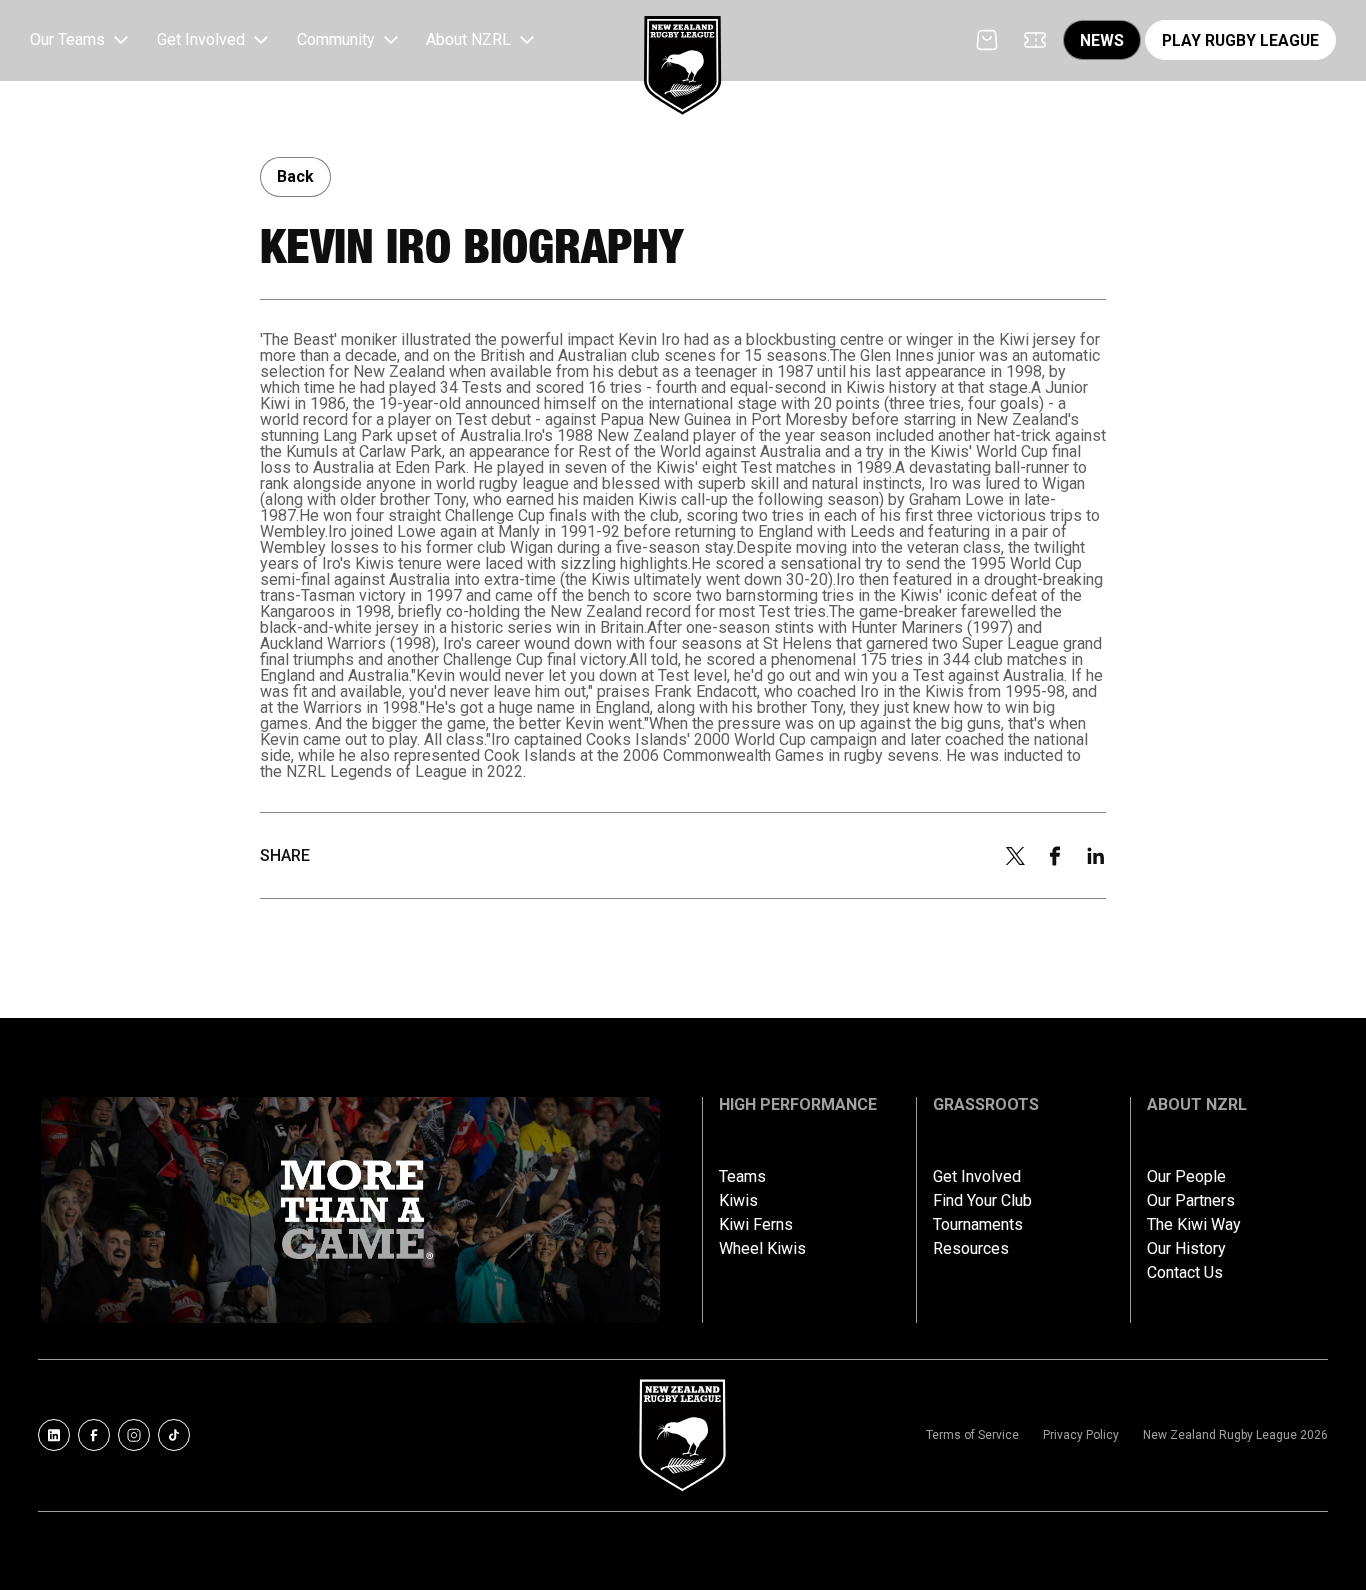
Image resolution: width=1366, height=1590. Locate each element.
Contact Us (1185, 1273)
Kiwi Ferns (756, 1225)
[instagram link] (134, 1435)
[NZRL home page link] (683, 48)
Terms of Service (972, 1435)
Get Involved (977, 1177)
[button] (81, 40)
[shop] (987, 40)
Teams (742, 1177)
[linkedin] (1096, 856)
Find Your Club (982, 1201)
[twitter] (1015, 856)
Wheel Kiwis (762, 1249)
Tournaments (978, 1225)
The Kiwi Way (1194, 1225)
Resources (971, 1249)
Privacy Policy (1081, 1435)
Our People (1186, 1177)
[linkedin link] (54, 1435)
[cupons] (1035, 40)
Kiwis (738, 1201)
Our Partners (1191, 1201)
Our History (1186, 1249)
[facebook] (1055, 856)
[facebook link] (94, 1435)
